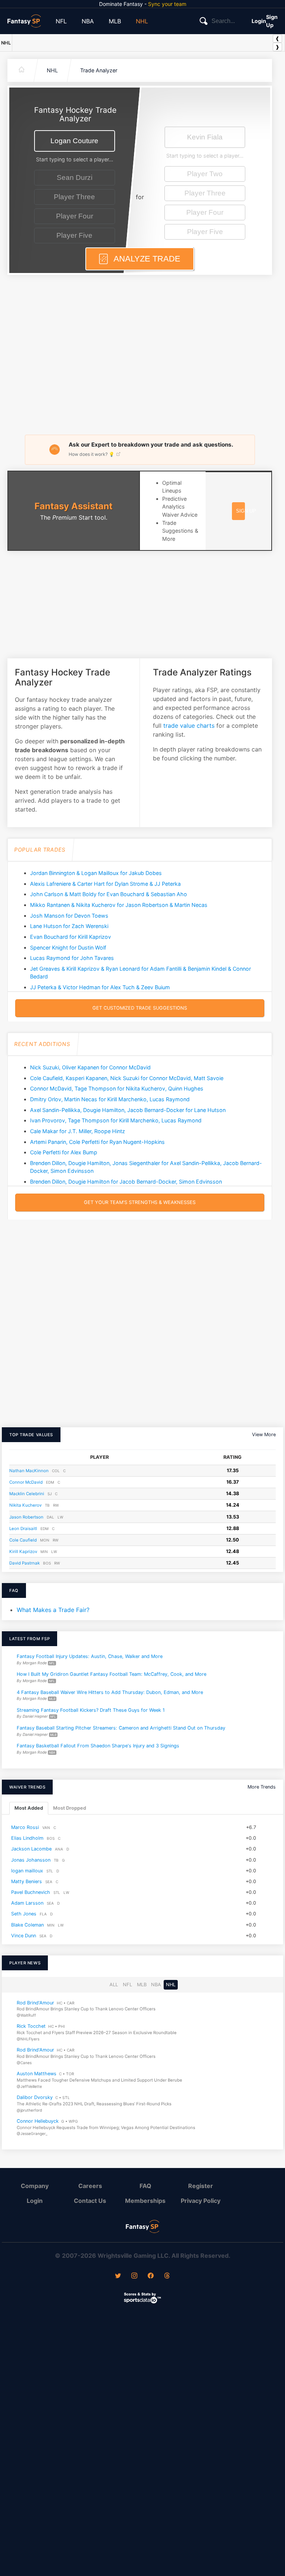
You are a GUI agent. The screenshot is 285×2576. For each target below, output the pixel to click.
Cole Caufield (23, 1540)
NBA (88, 21)
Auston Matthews (37, 2074)
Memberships (145, 2201)
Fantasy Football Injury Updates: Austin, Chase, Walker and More (90, 1656)
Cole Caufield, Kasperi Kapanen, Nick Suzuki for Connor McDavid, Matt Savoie (127, 1078)
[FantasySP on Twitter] (118, 2276)
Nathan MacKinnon (29, 1471)
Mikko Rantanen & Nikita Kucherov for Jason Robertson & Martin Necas (119, 905)
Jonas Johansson (31, 1860)
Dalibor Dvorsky (35, 2097)
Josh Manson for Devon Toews (69, 916)
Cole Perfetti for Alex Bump (64, 1152)
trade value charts (189, 726)
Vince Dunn (24, 1936)
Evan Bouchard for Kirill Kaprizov (71, 937)
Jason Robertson (26, 1517)
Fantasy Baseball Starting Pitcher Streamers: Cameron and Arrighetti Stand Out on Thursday (121, 1728)
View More (264, 1435)
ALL (114, 1985)
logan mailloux (27, 1871)
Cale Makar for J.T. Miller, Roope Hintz (78, 1131)
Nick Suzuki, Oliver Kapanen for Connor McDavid (90, 1067)
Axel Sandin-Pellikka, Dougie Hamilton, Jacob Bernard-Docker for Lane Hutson (128, 1110)
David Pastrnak (24, 1563)
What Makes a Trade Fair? (53, 1610)
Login (259, 21)
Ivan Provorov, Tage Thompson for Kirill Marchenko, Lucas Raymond (116, 1120)
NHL (142, 21)
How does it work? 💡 (92, 454)
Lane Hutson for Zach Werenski (69, 926)
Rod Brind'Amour (35, 2002)
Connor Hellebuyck (38, 2121)
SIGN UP (246, 511)
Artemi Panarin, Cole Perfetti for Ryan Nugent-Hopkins (97, 1142)
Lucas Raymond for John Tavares (72, 958)
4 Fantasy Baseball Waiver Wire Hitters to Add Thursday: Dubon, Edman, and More (110, 1692)
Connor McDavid (26, 1482)
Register (201, 2186)
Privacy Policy (201, 2201)
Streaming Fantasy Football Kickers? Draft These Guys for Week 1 (91, 1710)
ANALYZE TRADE (146, 259)
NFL (61, 21)
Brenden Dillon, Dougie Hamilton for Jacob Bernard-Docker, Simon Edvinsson (126, 1182)
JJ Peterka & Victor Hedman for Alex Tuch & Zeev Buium (100, 987)
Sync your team (167, 4)
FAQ (145, 2186)
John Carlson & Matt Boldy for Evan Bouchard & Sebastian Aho (109, 894)
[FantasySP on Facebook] (151, 2276)
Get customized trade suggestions (140, 1008)
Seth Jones (24, 1914)
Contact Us (90, 2201)
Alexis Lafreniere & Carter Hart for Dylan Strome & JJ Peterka (105, 884)
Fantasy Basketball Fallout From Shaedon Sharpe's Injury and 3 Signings (98, 1746)
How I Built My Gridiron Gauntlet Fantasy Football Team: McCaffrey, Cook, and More (112, 1674)
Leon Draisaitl (23, 1529)
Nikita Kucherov (25, 1505)
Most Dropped (70, 1808)
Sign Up (272, 21)
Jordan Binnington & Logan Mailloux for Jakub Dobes (96, 873)
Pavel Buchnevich (31, 1892)
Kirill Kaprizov (23, 1552)
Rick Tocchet (31, 2026)
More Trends (262, 1787)
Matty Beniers (27, 1881)
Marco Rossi (25, 1827)
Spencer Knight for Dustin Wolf (68, 948)
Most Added (29, 1808)
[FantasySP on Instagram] (134, 2276)
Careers (90, 2186)
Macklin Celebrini (27, 1494)
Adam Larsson (27, 1903)
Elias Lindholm (27, 1838)
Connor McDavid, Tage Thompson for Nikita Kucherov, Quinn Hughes (117, 1088)
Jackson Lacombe (31, 1849)
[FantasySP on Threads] (167, 2276)
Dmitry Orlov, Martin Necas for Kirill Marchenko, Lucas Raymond (110, 1099)
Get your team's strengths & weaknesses (140, 1202)
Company (35, 2186)
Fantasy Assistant (73, 506)
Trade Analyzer (99, 70)
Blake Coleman (27, 1925)
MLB (115, 21)
